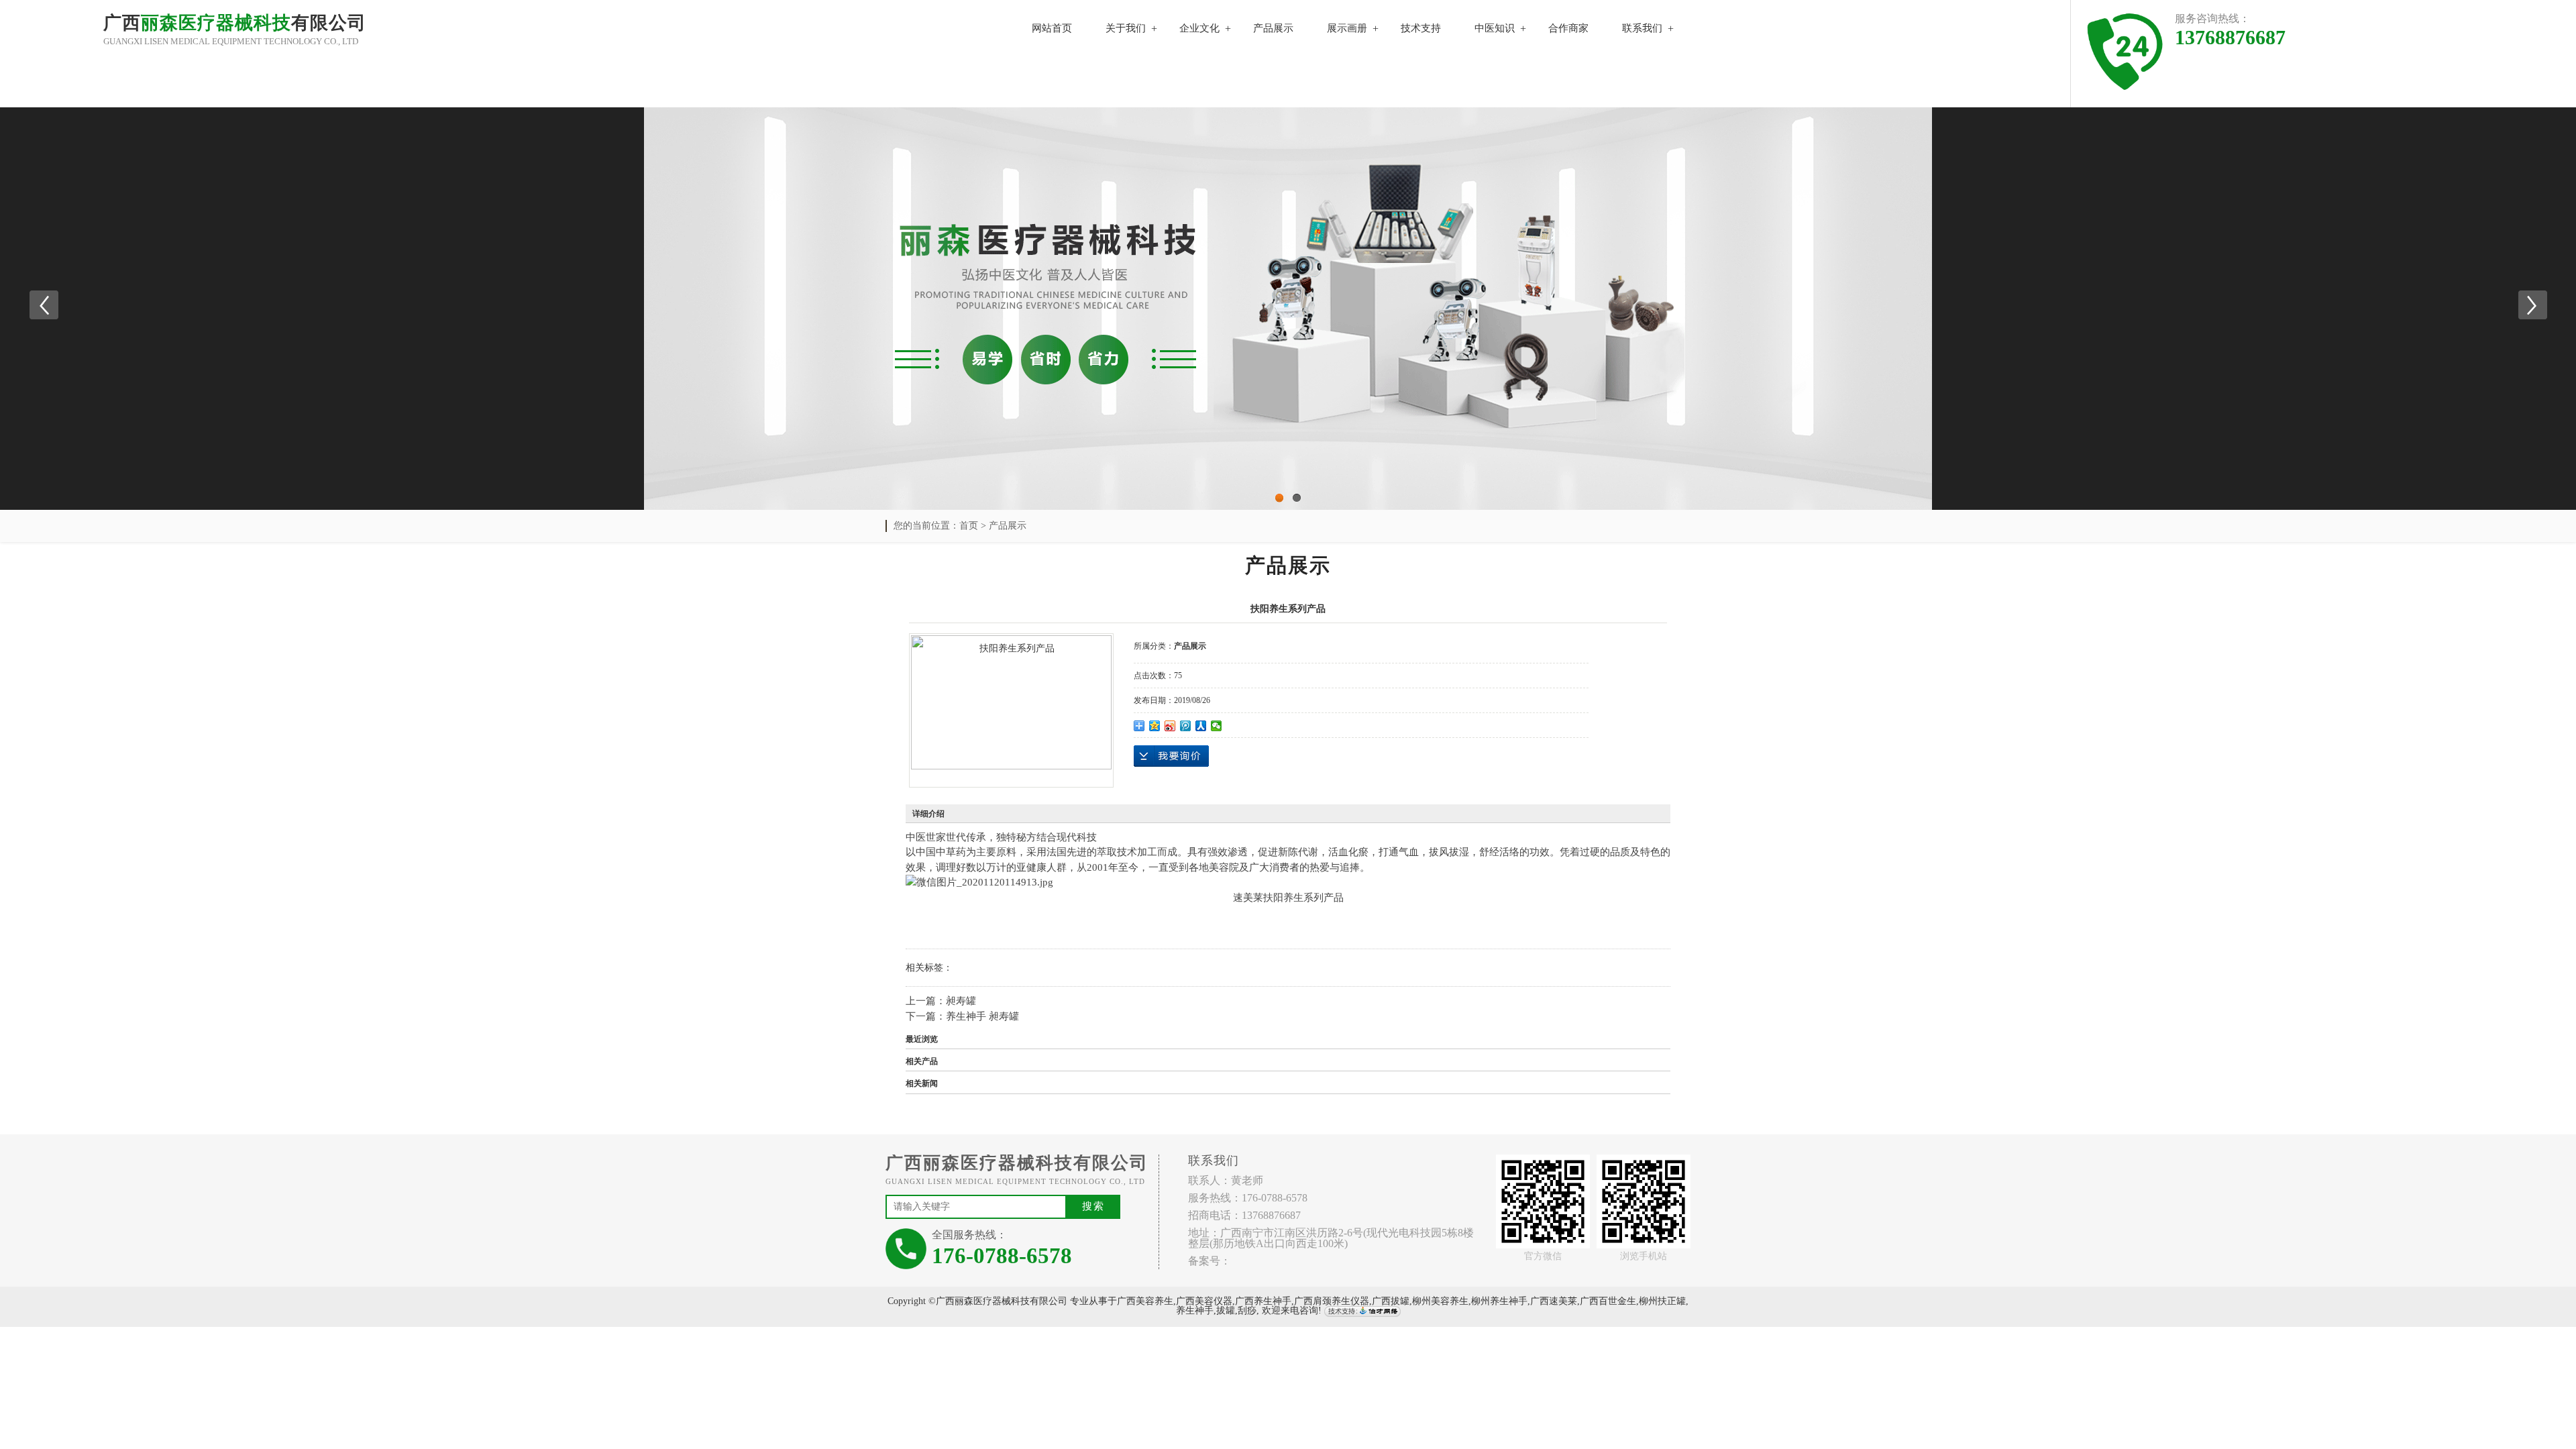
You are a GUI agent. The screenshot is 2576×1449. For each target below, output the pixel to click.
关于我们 (1126, 28)
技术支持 (1421, 28)
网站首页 (1052, 28)
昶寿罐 (961, 1001)
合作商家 (1568, 28)
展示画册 (1347, 28)
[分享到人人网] (1201, 726)
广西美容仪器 (1204, 1301)
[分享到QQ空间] (1155, 726)
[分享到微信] (1217, 726)
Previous (44, 305)
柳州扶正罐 (1662, 1301)
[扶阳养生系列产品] (1011, 702)
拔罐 (1226, 1310)
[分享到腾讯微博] (1186, 726)
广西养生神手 (1263, 1301)
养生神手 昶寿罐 (982, 1016)
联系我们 (1642, 28)
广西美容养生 (1145, 1301)
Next (2532, 305)
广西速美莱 (1554, 1301)
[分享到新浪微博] (1170, 726)
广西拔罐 (1391, 1301)
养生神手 (1195, 1310)
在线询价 (1171, 756)
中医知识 (1495, 28)
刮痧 (1247, 1310)
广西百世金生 (1608, 1301)
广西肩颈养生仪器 (1332, 1301)
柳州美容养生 (1440, 1301)
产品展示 (1273, 28)
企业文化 (1199, 28)
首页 (969, 526)
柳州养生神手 (1499, 1301)
